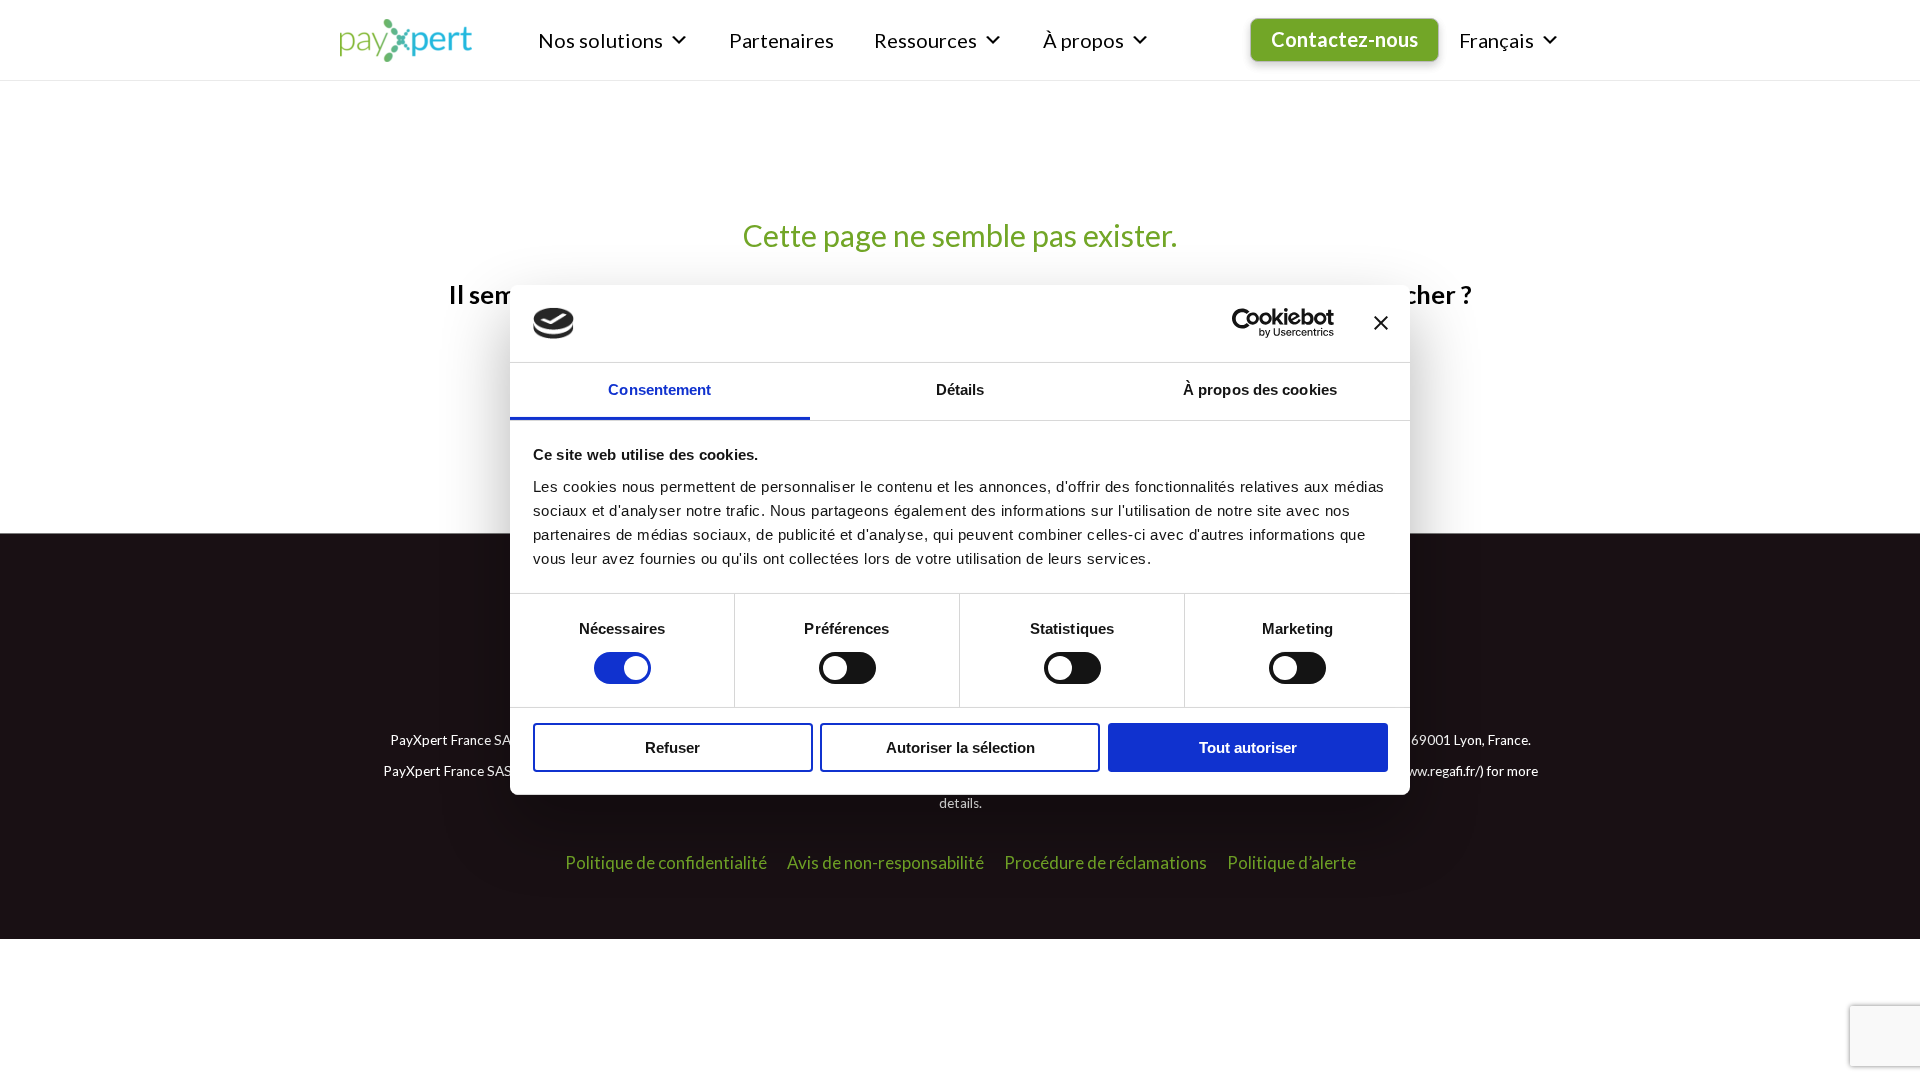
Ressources (925, 40)
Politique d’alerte (1291, 862)
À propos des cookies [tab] (1260, 389)
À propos (1083, 40)
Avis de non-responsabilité (885, 862)
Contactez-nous (1344, 39)
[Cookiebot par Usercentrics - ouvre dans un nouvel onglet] (1246, 323)
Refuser (672, 747)
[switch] (847, 668)
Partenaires (781, 40)
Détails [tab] (960, 389)
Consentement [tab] (659, 389)
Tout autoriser (1248, 747)
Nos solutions (600, 40)
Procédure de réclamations (1105, 862)
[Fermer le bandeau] (1381, 323)
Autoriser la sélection (960, 747)
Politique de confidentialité (666, 862)
